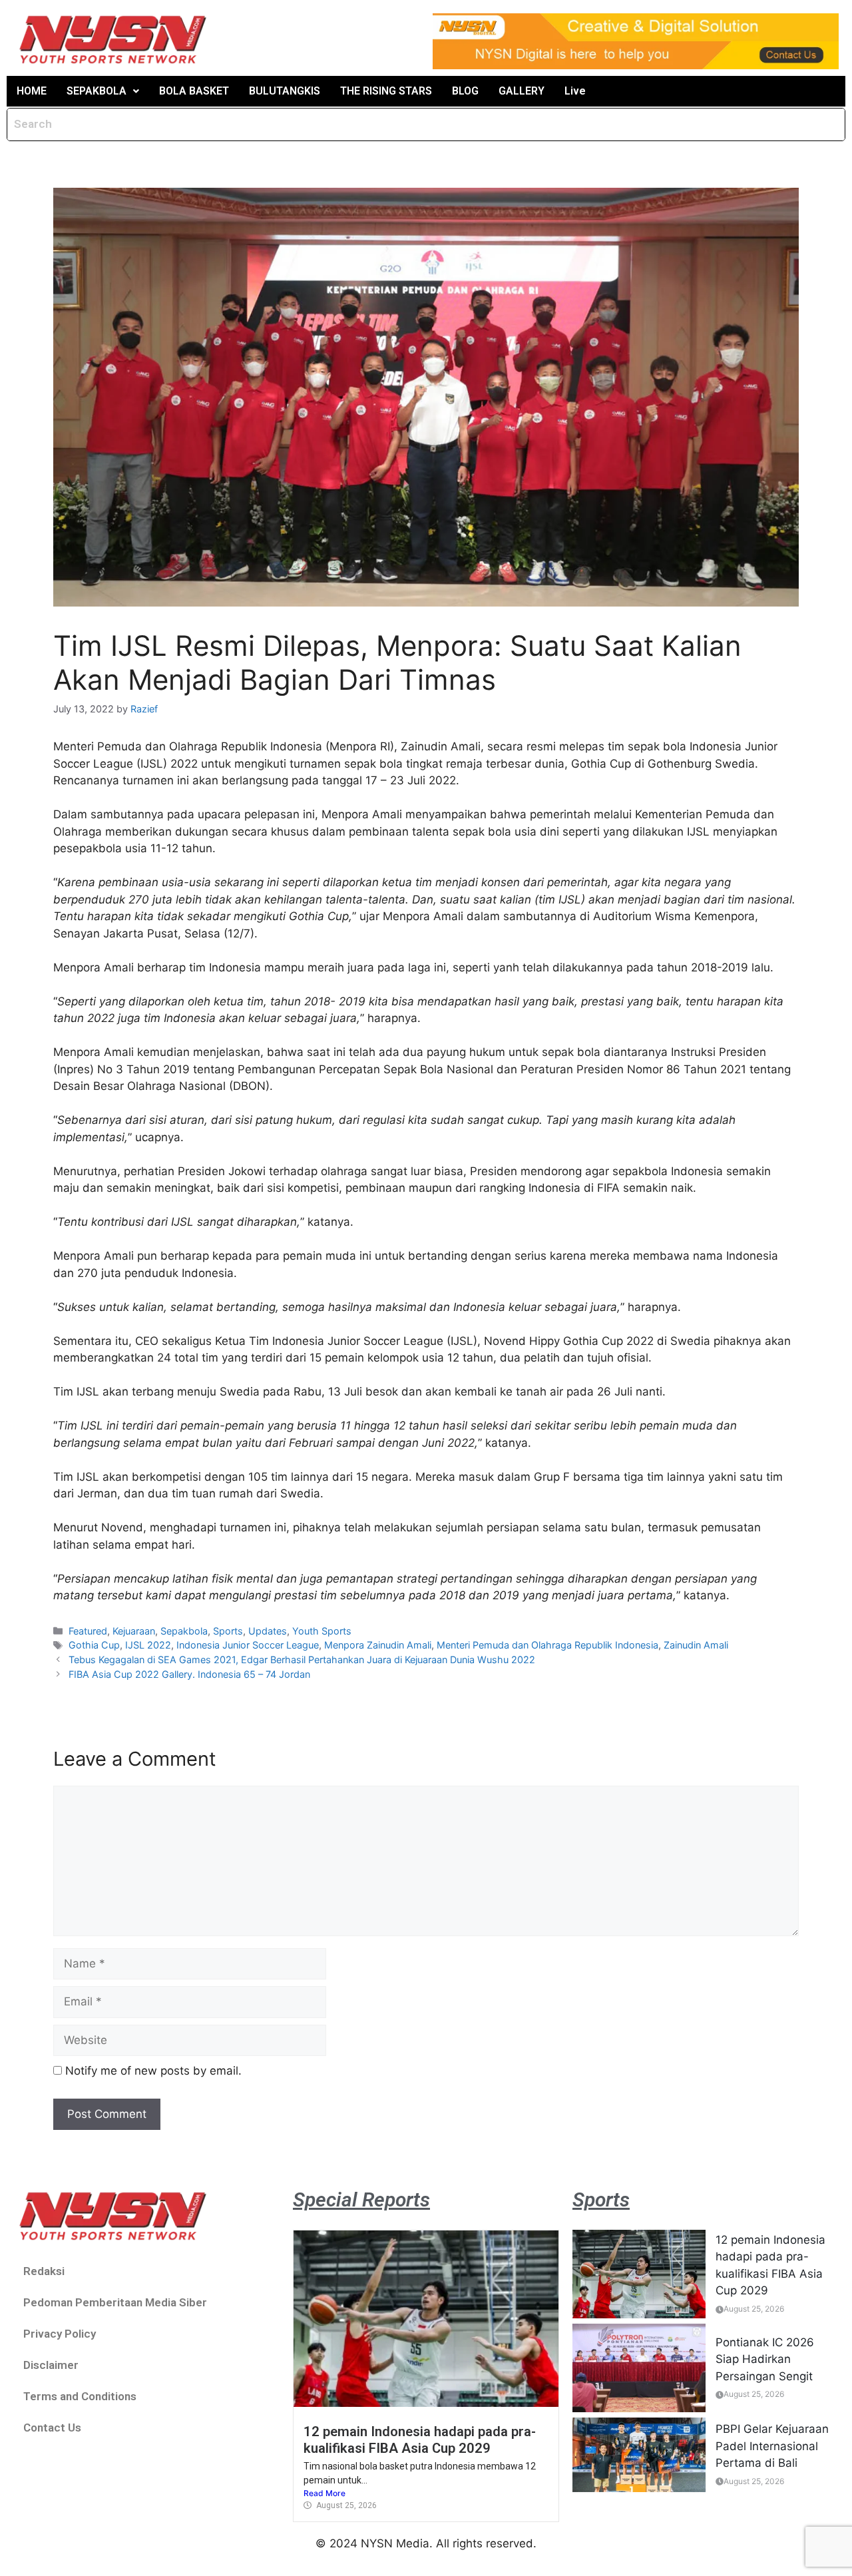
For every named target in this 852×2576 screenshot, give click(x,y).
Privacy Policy (60, 2334)
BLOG (465, 91)
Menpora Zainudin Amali (378, 1645)
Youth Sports (322, 1631)
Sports (228, 1631)
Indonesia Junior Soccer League (248, 1645)
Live (575, 91)
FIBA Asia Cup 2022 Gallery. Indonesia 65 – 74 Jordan (189, 1674)
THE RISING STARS (386, 91)
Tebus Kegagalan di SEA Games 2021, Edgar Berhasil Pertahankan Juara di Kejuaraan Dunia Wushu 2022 (302, 1660)
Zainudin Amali (696, 1645)
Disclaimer (51, 2365)
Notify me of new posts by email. (153, 2071)
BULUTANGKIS (285, 91)
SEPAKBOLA (97, 91)
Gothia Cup (94, 1645)
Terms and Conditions (80, 2396)
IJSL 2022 (148, 1645)
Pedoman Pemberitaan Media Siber (115, 2302)
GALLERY (522, 91)
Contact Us (52, 2428)
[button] (103, 91)
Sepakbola (184, 1631)
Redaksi (44, 2271)
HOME (32, 91)
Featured (88, 1631)
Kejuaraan (134, 1631)
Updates (268, 1631)
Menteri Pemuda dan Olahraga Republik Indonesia (547, 1645)
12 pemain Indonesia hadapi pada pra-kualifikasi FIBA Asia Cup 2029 (420, 2440)
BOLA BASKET (194, 91)
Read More (324, 2493)
